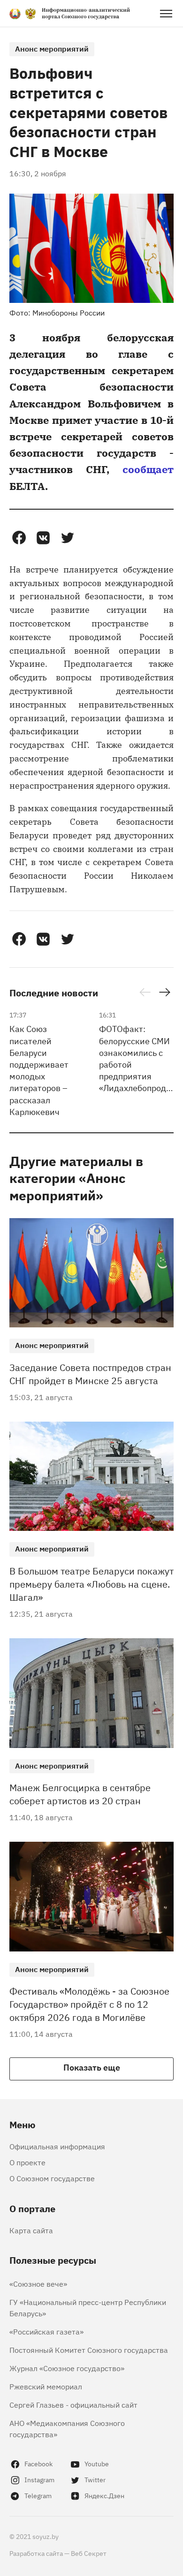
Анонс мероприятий (52, 48)
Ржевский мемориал (46, 2386)
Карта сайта (31, 2230)
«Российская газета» (46, 2331)
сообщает (148, 469)
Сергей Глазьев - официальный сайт (73, 2404)
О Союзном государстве (52, 2178)
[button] (19, 538)
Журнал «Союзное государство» (67, 2368)
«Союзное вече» (38, 2283)
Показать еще (92, 2067)
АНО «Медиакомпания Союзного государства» (67, 2428)
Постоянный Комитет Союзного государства (89, 2350)
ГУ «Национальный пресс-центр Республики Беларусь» (88, 2307)
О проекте (27, 2162)
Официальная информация (57, 2146)
